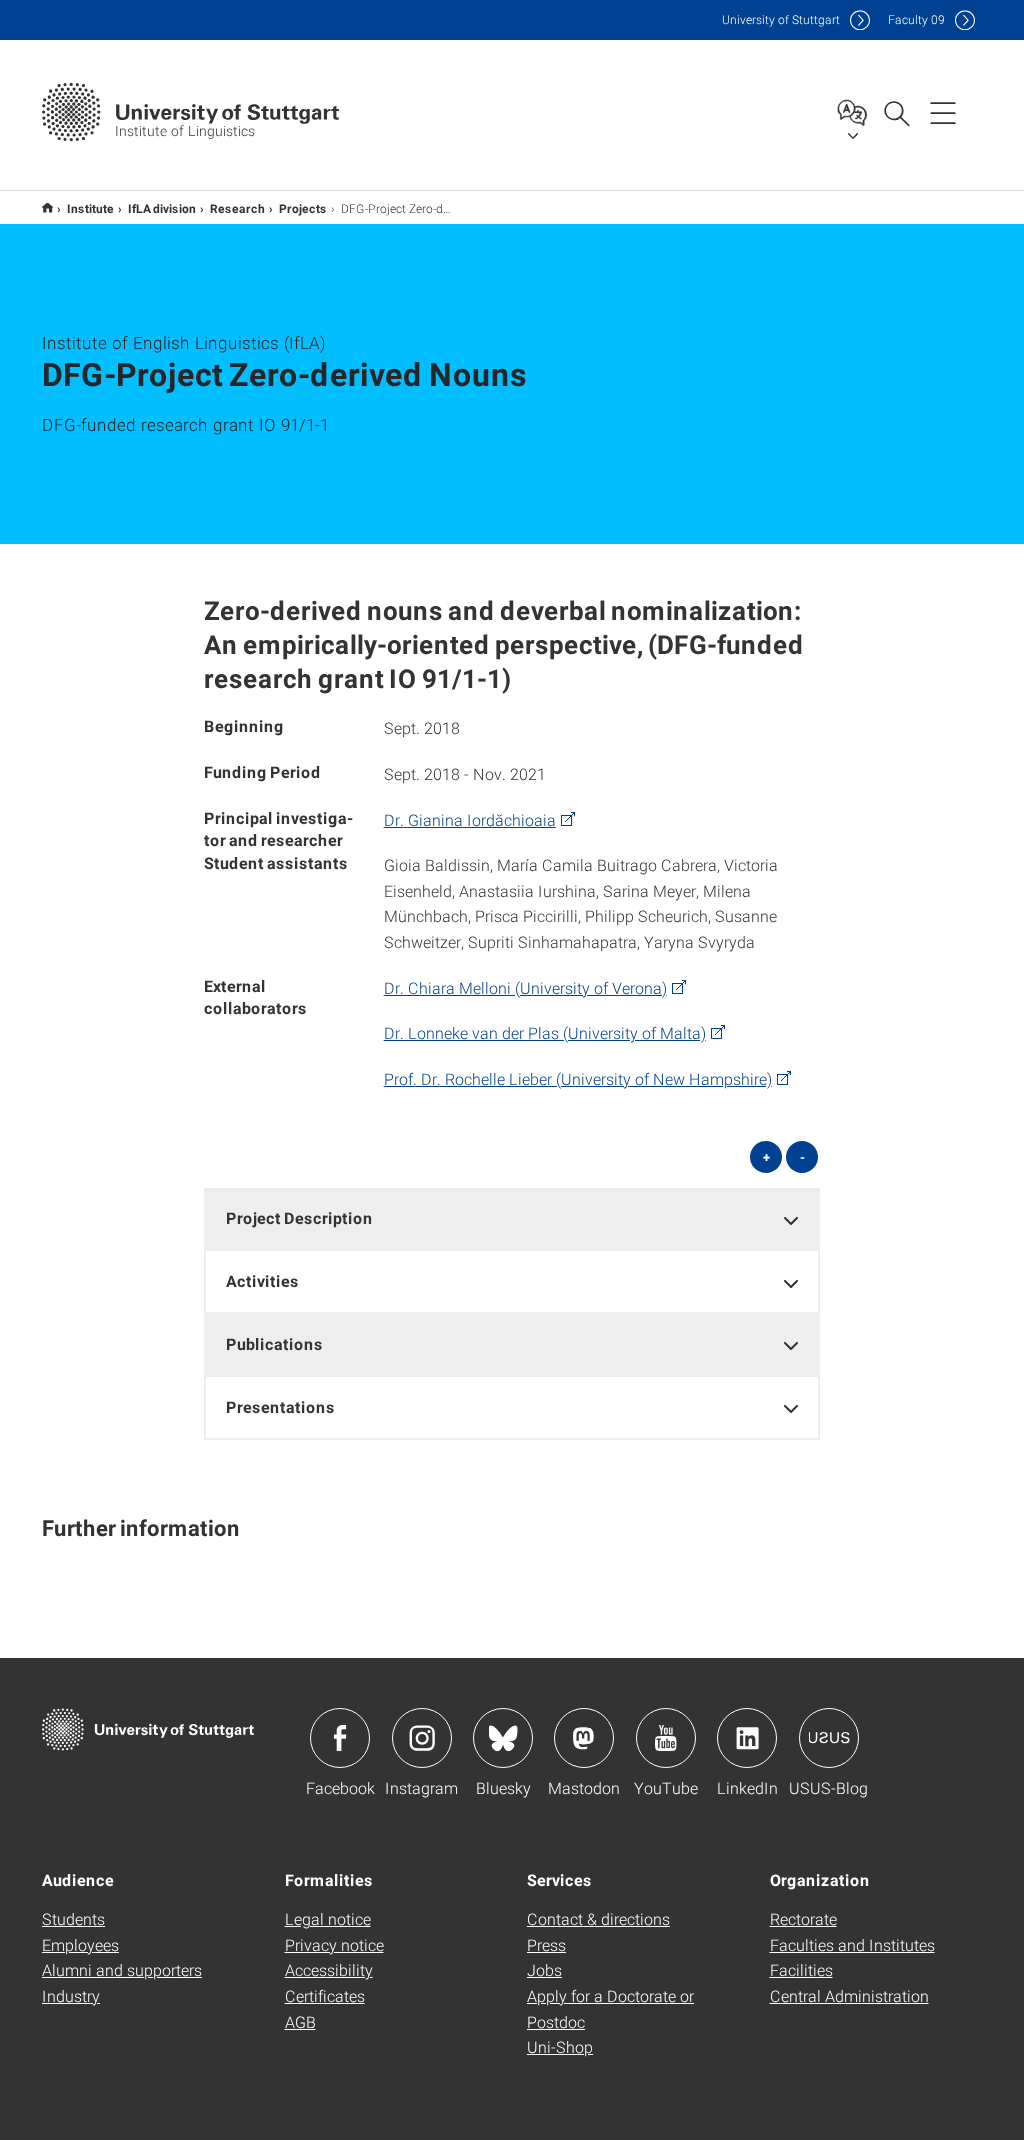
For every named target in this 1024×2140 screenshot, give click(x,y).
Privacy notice (334, 1944)
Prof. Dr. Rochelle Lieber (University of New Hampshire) (578, 1078)
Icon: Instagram (422, 1738)
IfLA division (162, 208)
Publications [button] (274, 1343)
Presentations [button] (280, 1406)
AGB (300, 2021)
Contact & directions (598, 1918)
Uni (781, 19)
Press (546, 1944)
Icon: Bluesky (503, 1738)
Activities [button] (262, 1280)
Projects (303, 208)
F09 (916, 19)
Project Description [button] (299, 1217)
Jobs (544, 1969)
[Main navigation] (943, 112)
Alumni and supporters (122, 1969)
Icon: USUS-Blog (829, 1738)
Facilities (801, 1969)
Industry (71, 1995)
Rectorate (803, 1918)
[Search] (896, 112)
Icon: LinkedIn (747, 1738)
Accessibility (329, 1969)
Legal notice (328, 1918)
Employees (80, 1944)
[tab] (512, 1218)
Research (237, 208)
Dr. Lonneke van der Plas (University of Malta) (545, 1032)
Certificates (325, 1995)
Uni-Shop (560, 2046)
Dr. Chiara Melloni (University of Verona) (525, 987)
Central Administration (849, 1995)
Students (73, 1918)
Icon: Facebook (340, 1738)
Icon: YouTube (666, 1738)
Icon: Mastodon (584, 1738)
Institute (90, 208)
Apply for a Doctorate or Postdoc (610, 2008)
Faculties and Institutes (852, 1944)
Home (47, 207)
